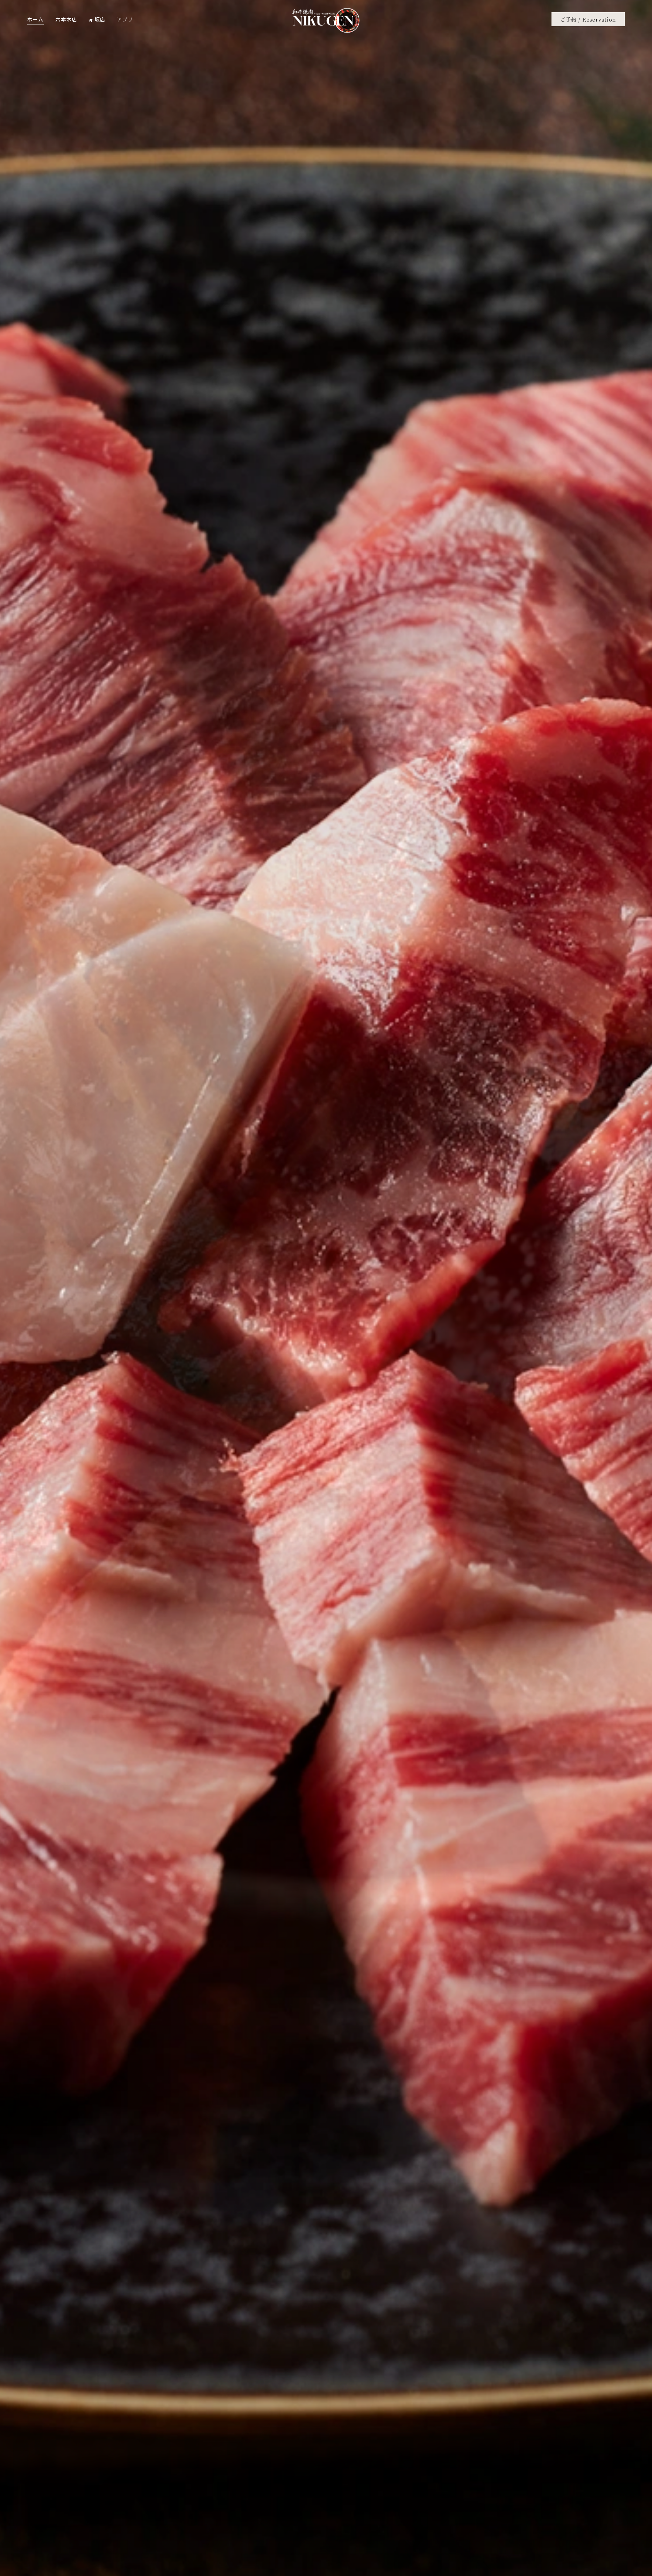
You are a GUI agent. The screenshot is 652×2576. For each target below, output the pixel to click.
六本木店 (66, 19)
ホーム (35, 19)
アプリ (125, 19)
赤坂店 (97, 19)
